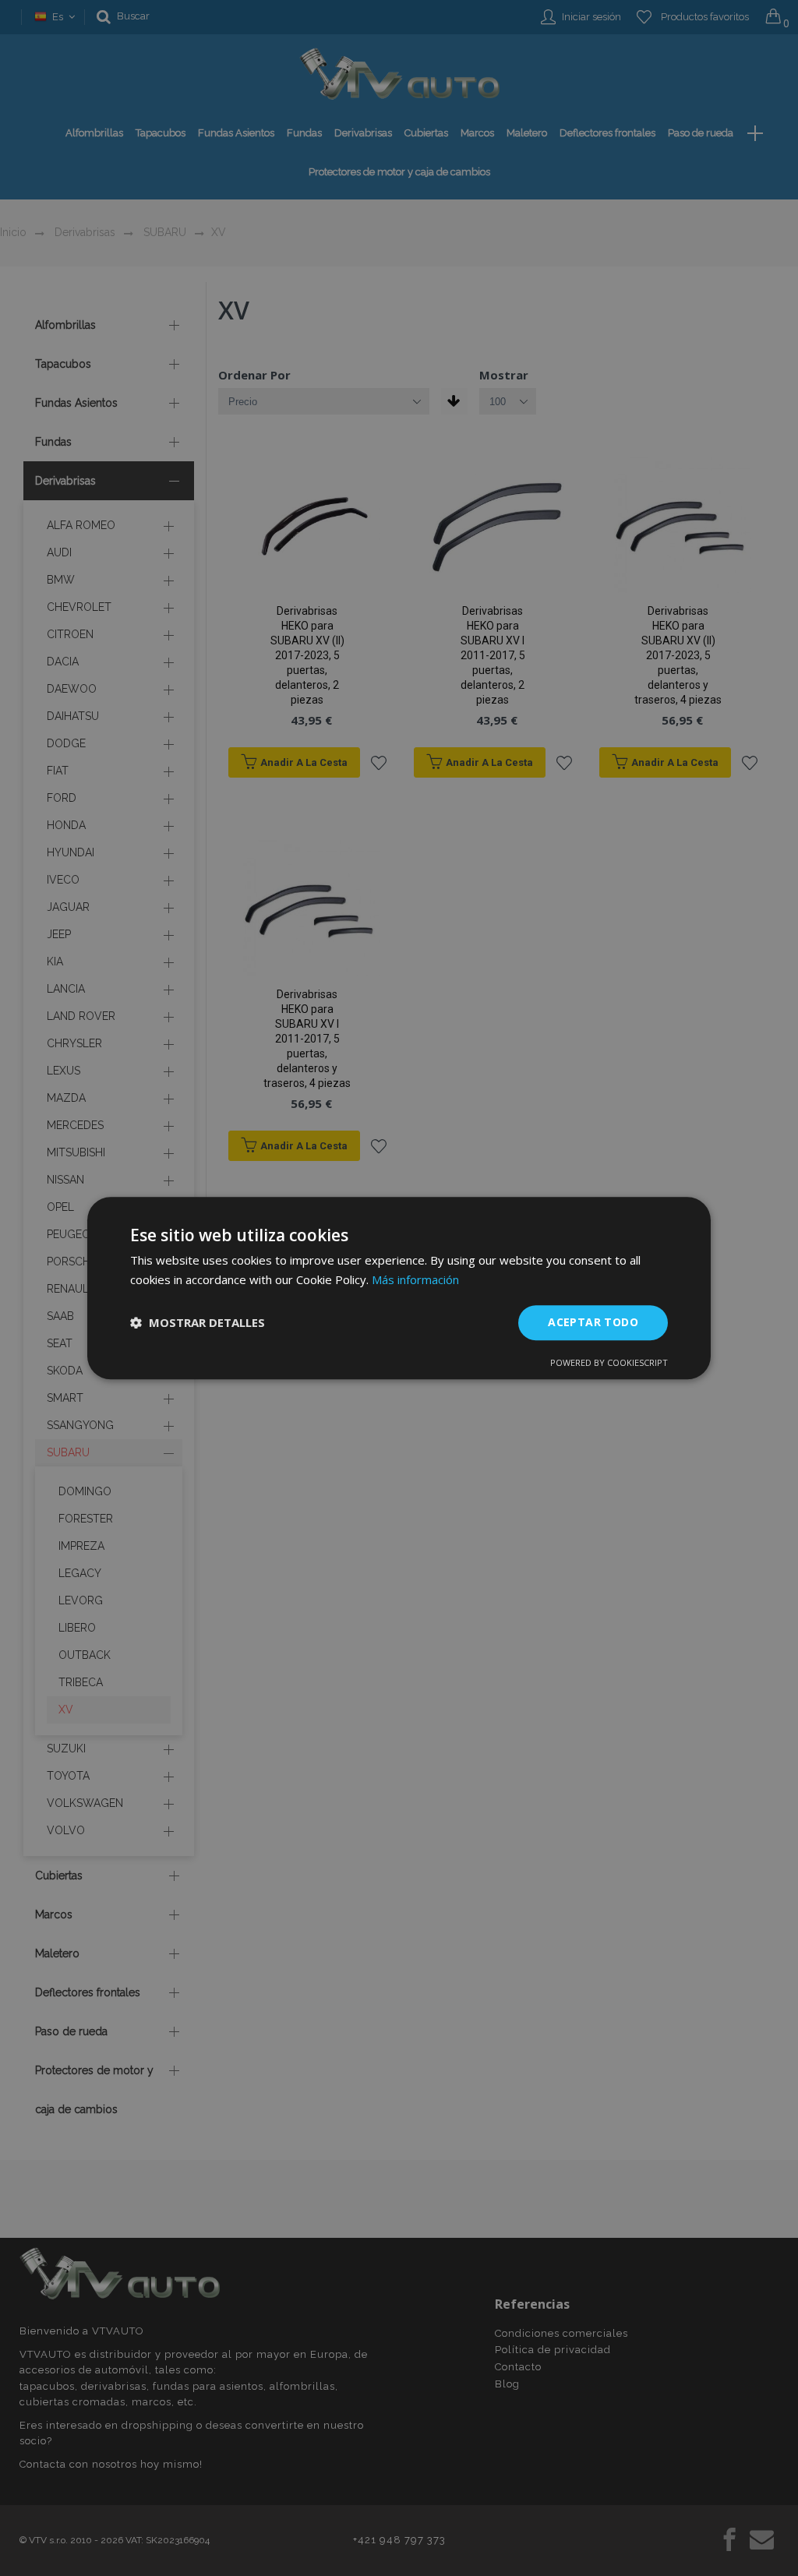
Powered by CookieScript (609, 1362)
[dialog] (399, 1288)
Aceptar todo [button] (593, 1322)
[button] (198, 1322)
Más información (415, 1279)
